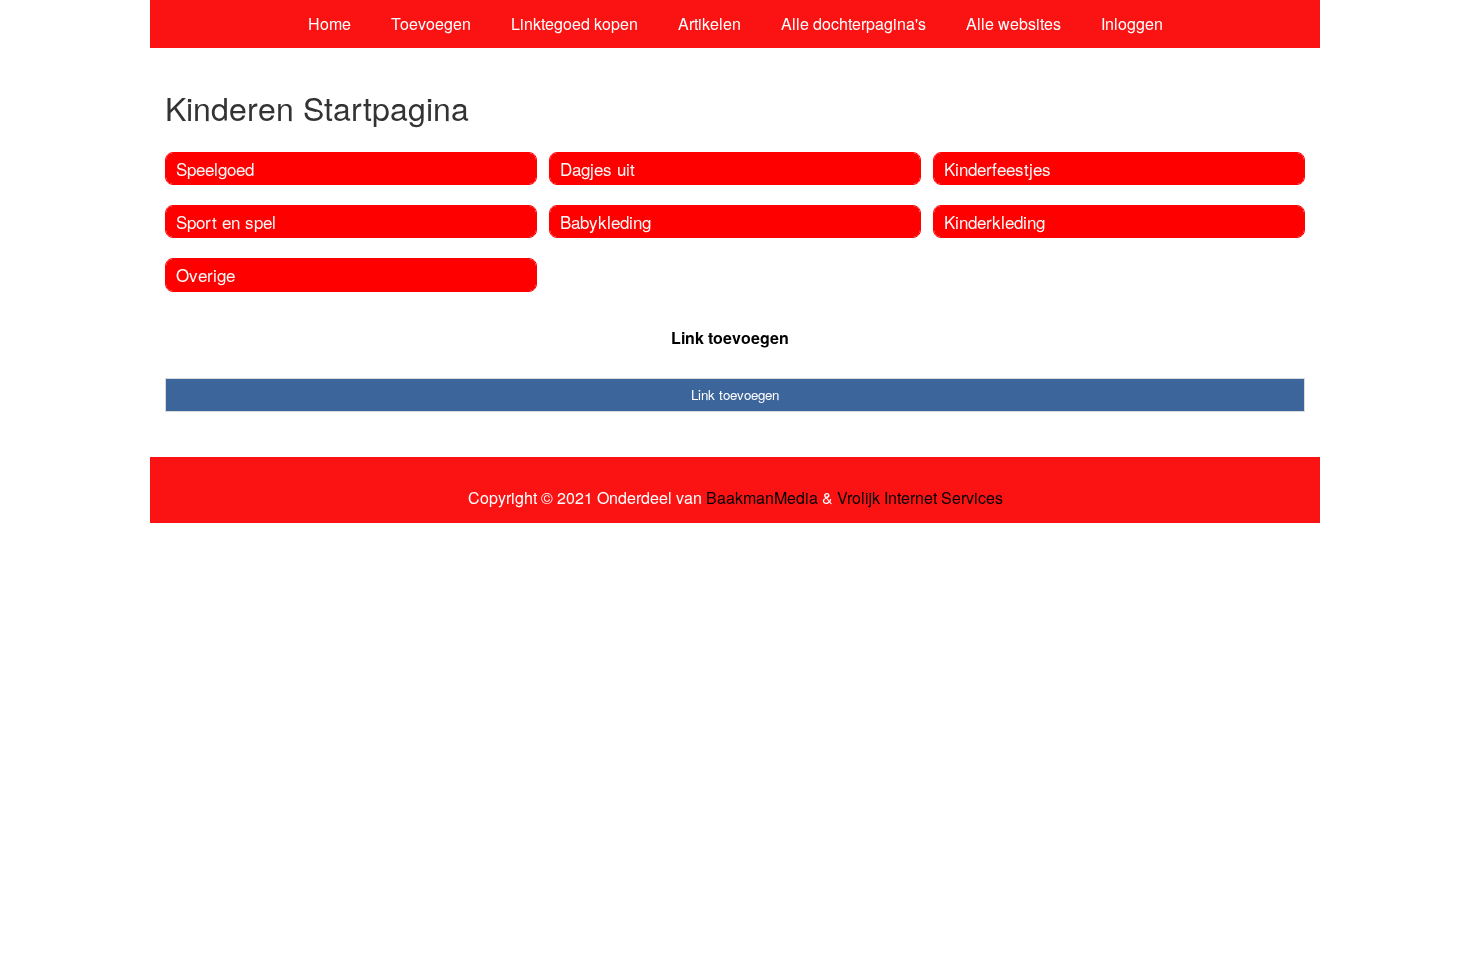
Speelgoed (215, 168)
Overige (205, 274)
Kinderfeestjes (997, 168)
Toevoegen (431, 23)
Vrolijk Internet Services (920, 498)
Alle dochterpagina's (853, 23)
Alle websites (1013, 23)
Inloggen (1132, 23)
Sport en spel (226, 221)
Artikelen (709, 23)
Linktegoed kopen (574, 23)
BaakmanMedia (762, 498)
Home (329, 23)
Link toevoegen (730, 337)
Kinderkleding (994, 221)
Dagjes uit (597, 168)
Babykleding (605, 221)
